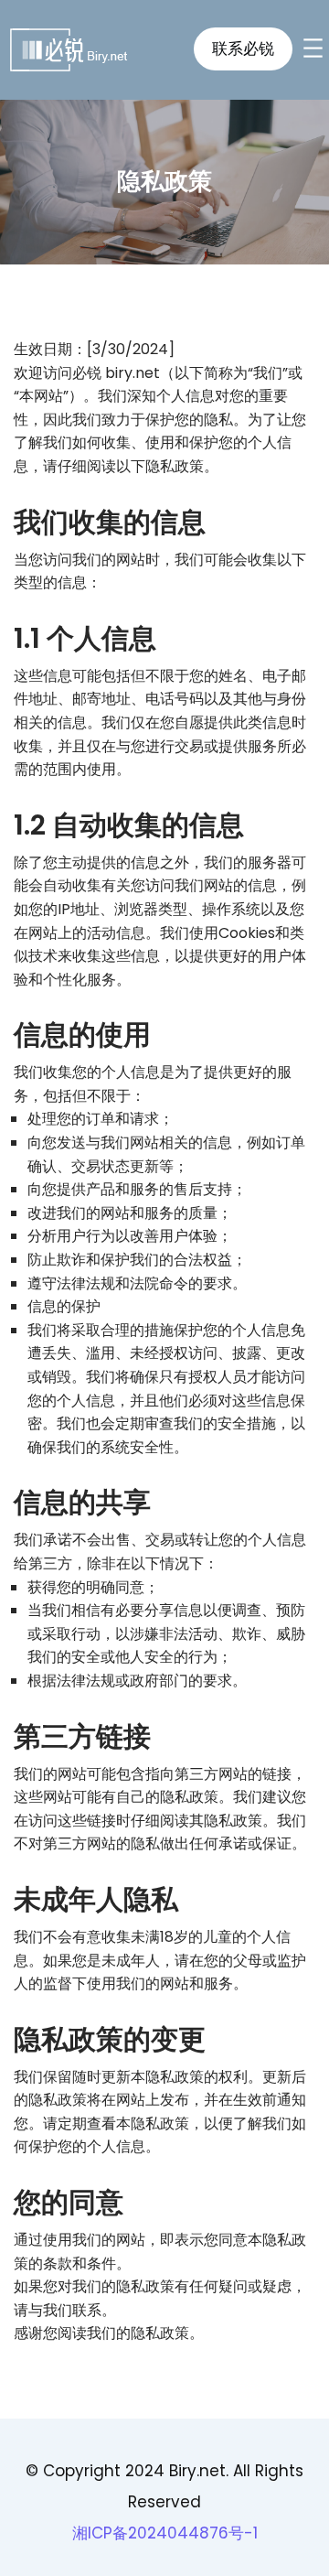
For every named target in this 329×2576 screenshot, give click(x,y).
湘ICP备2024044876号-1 (165, 2533)
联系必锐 (243, 49)
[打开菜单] (313, 48)
